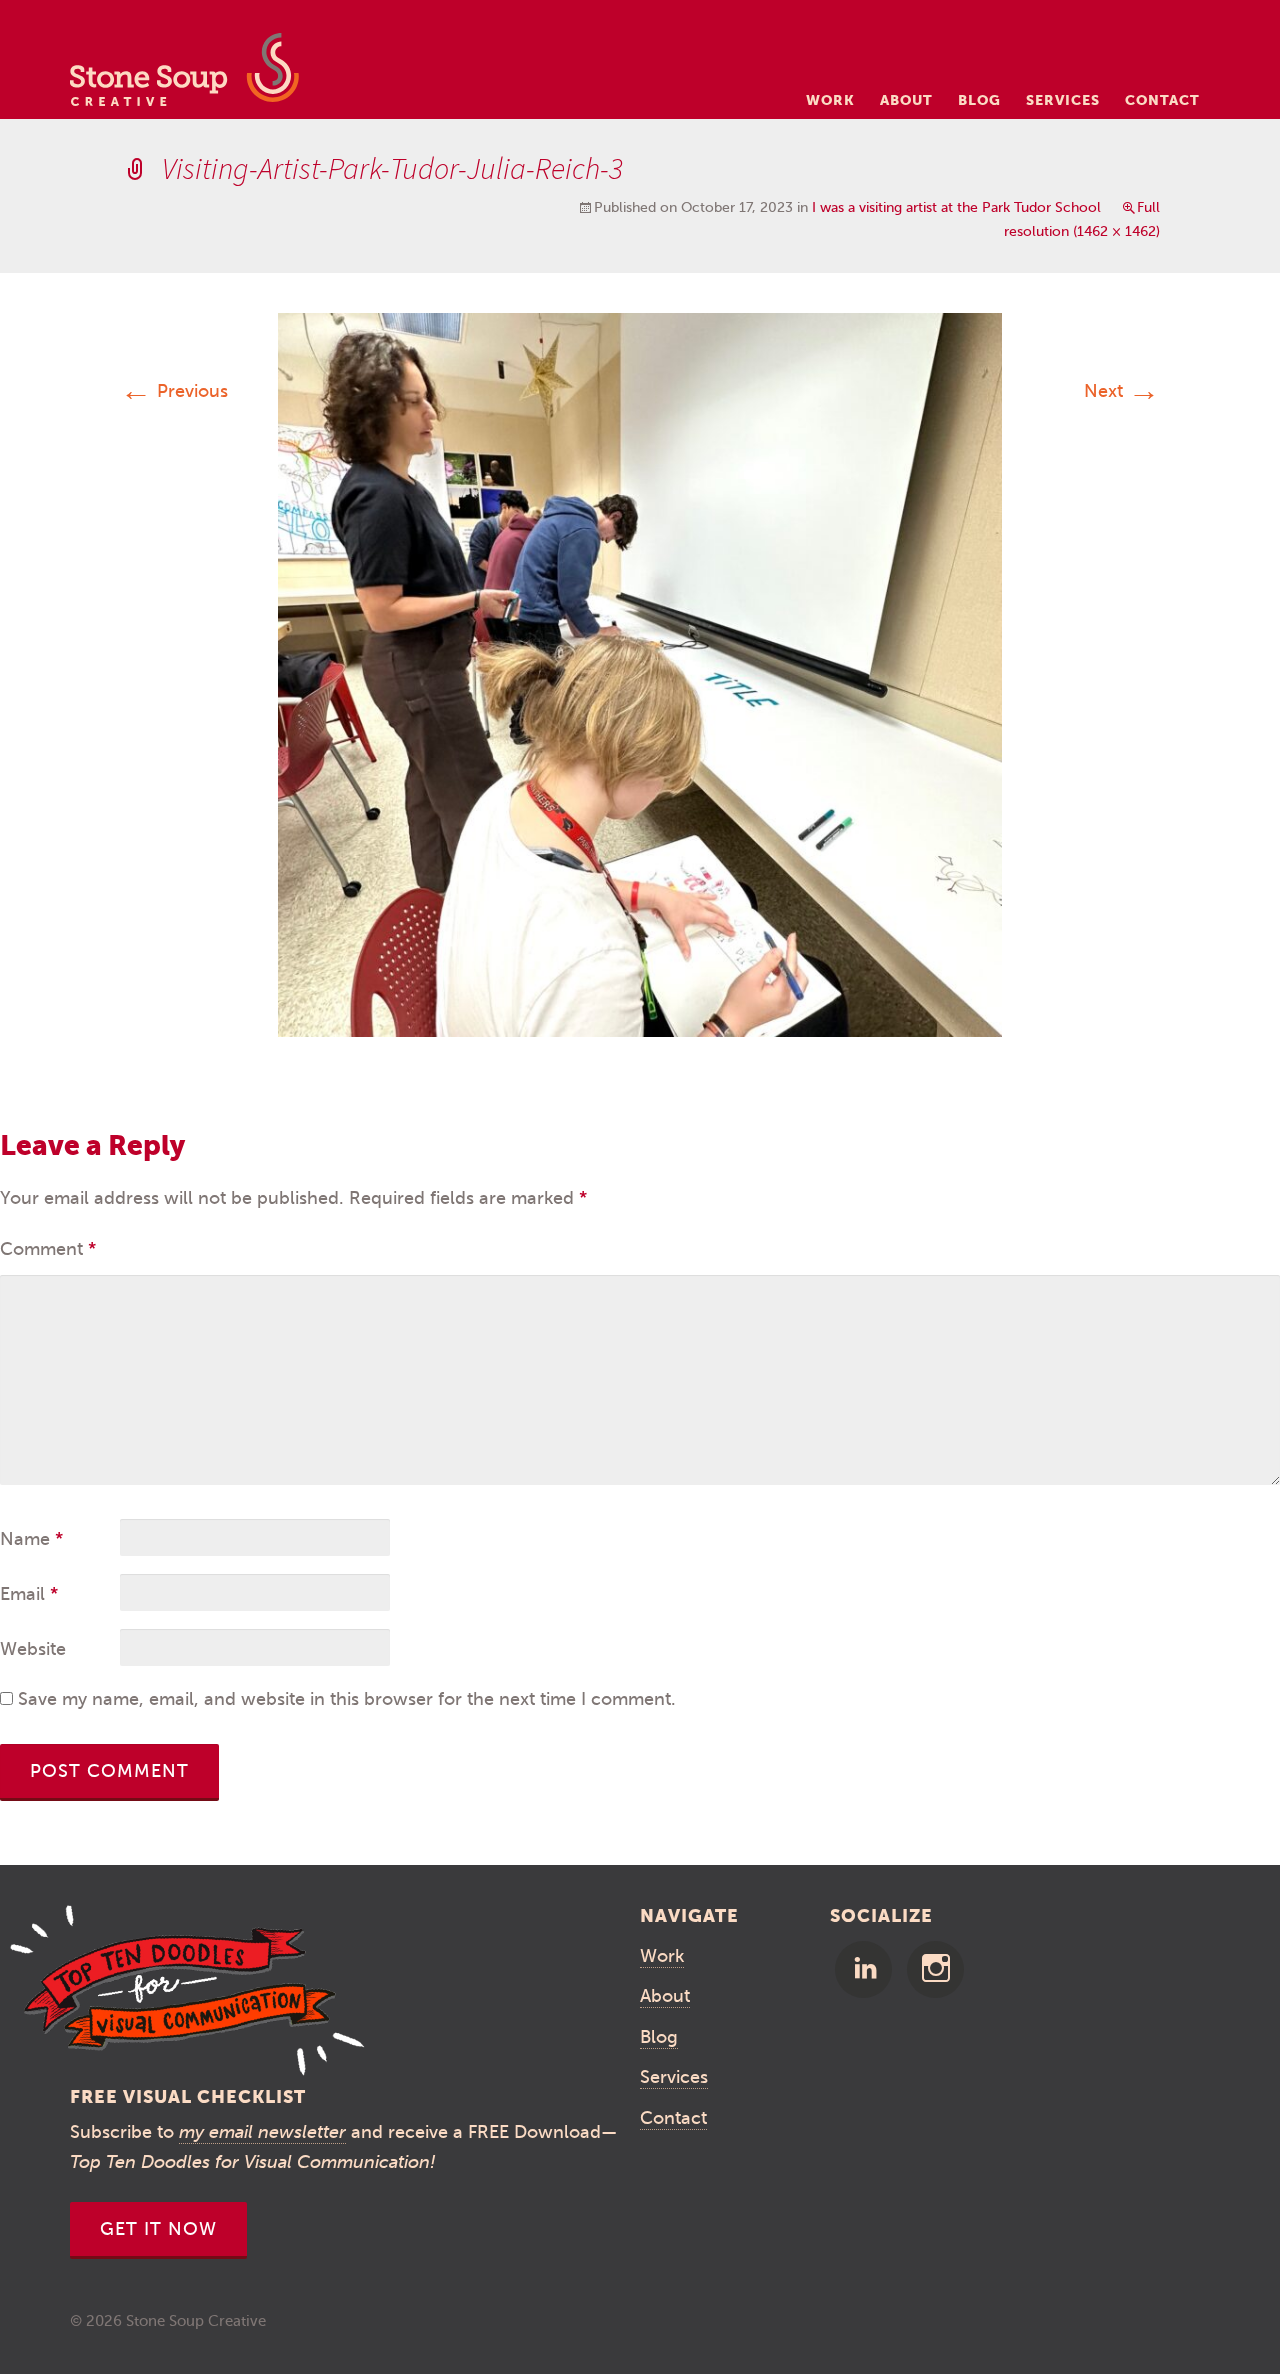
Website (33, 1649)
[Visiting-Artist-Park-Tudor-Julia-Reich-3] (640, 674)
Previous (174, 391)
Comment (48, 1249)
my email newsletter (262, 2132)
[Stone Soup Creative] (184, 75)
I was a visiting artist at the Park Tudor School (956, 207)
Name (31, 1539)
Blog (979, 100)
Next (1122, 391)
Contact (1162, 100)
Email (29, 1594)
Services (1063, 100)
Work (830, 100)
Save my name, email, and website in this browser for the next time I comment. (347, 1699)
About (906, 100)
